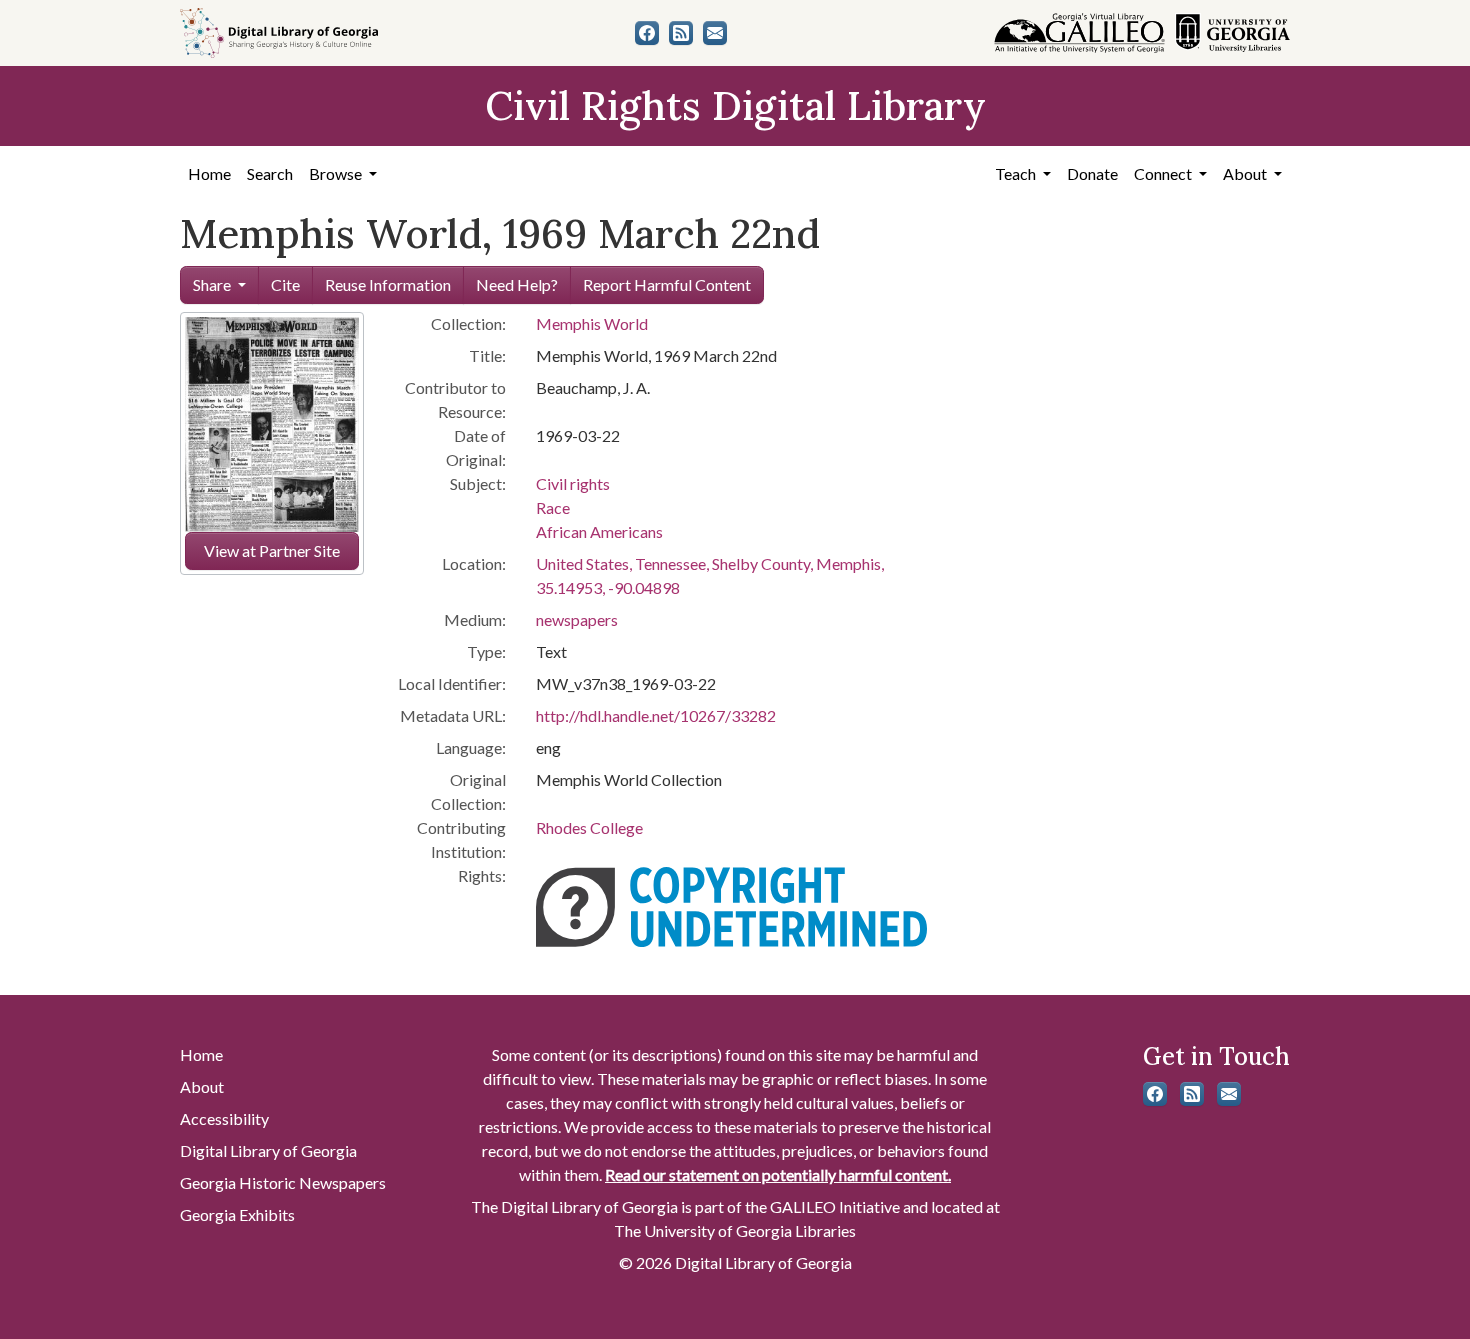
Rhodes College (589, 827)
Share (212, 284)
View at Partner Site (272, 550)
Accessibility (224, 1118)
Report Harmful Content (667, 284)
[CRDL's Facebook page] (647, 33)
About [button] (1246, 173)
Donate (1092, 173)
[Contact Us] (715, 33)
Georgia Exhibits (237, 1214)
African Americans (599, 531)
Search (270, 173)
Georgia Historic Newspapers (283, 1182)
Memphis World (592, 323)
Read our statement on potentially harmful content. (778, 1174)
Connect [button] (1164, 173)
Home (209, 173)
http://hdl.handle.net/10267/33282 (656, 715)
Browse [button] (337, 173)
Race (553, 507)
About (202, 1086)
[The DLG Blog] (681, 33)
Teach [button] (1017, 173)
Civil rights (573, 483)
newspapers (577, 619)
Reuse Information (388, 284)
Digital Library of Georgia (268, 1150)
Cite (285, 284)
